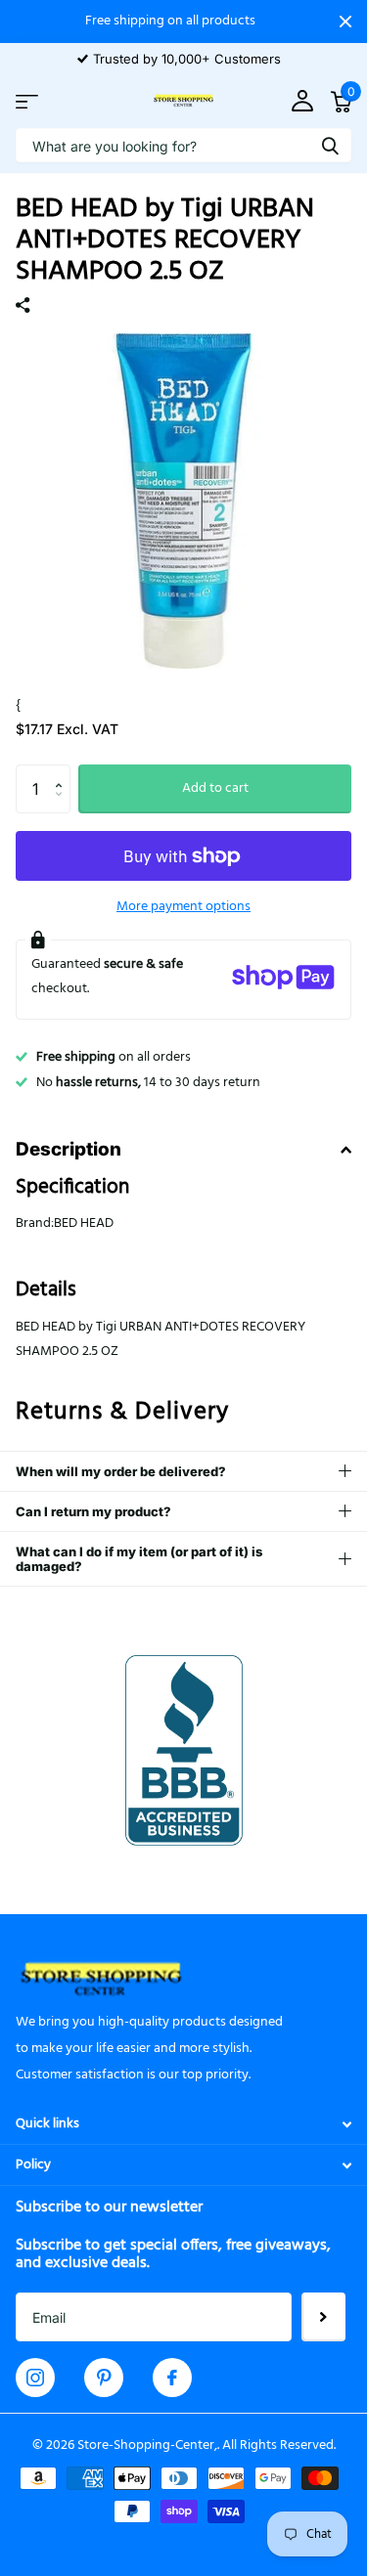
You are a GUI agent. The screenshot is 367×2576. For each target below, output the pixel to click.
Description (69, 1149)
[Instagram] (35, 2378)
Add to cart (215, 788)
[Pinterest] (104, 2378)
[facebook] (172, 2378)
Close (345, 22)
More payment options (183, 907)
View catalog (27, 101)
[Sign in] (302, 102)
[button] (63, 772)
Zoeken (330, 145)
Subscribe (323, 2317)
